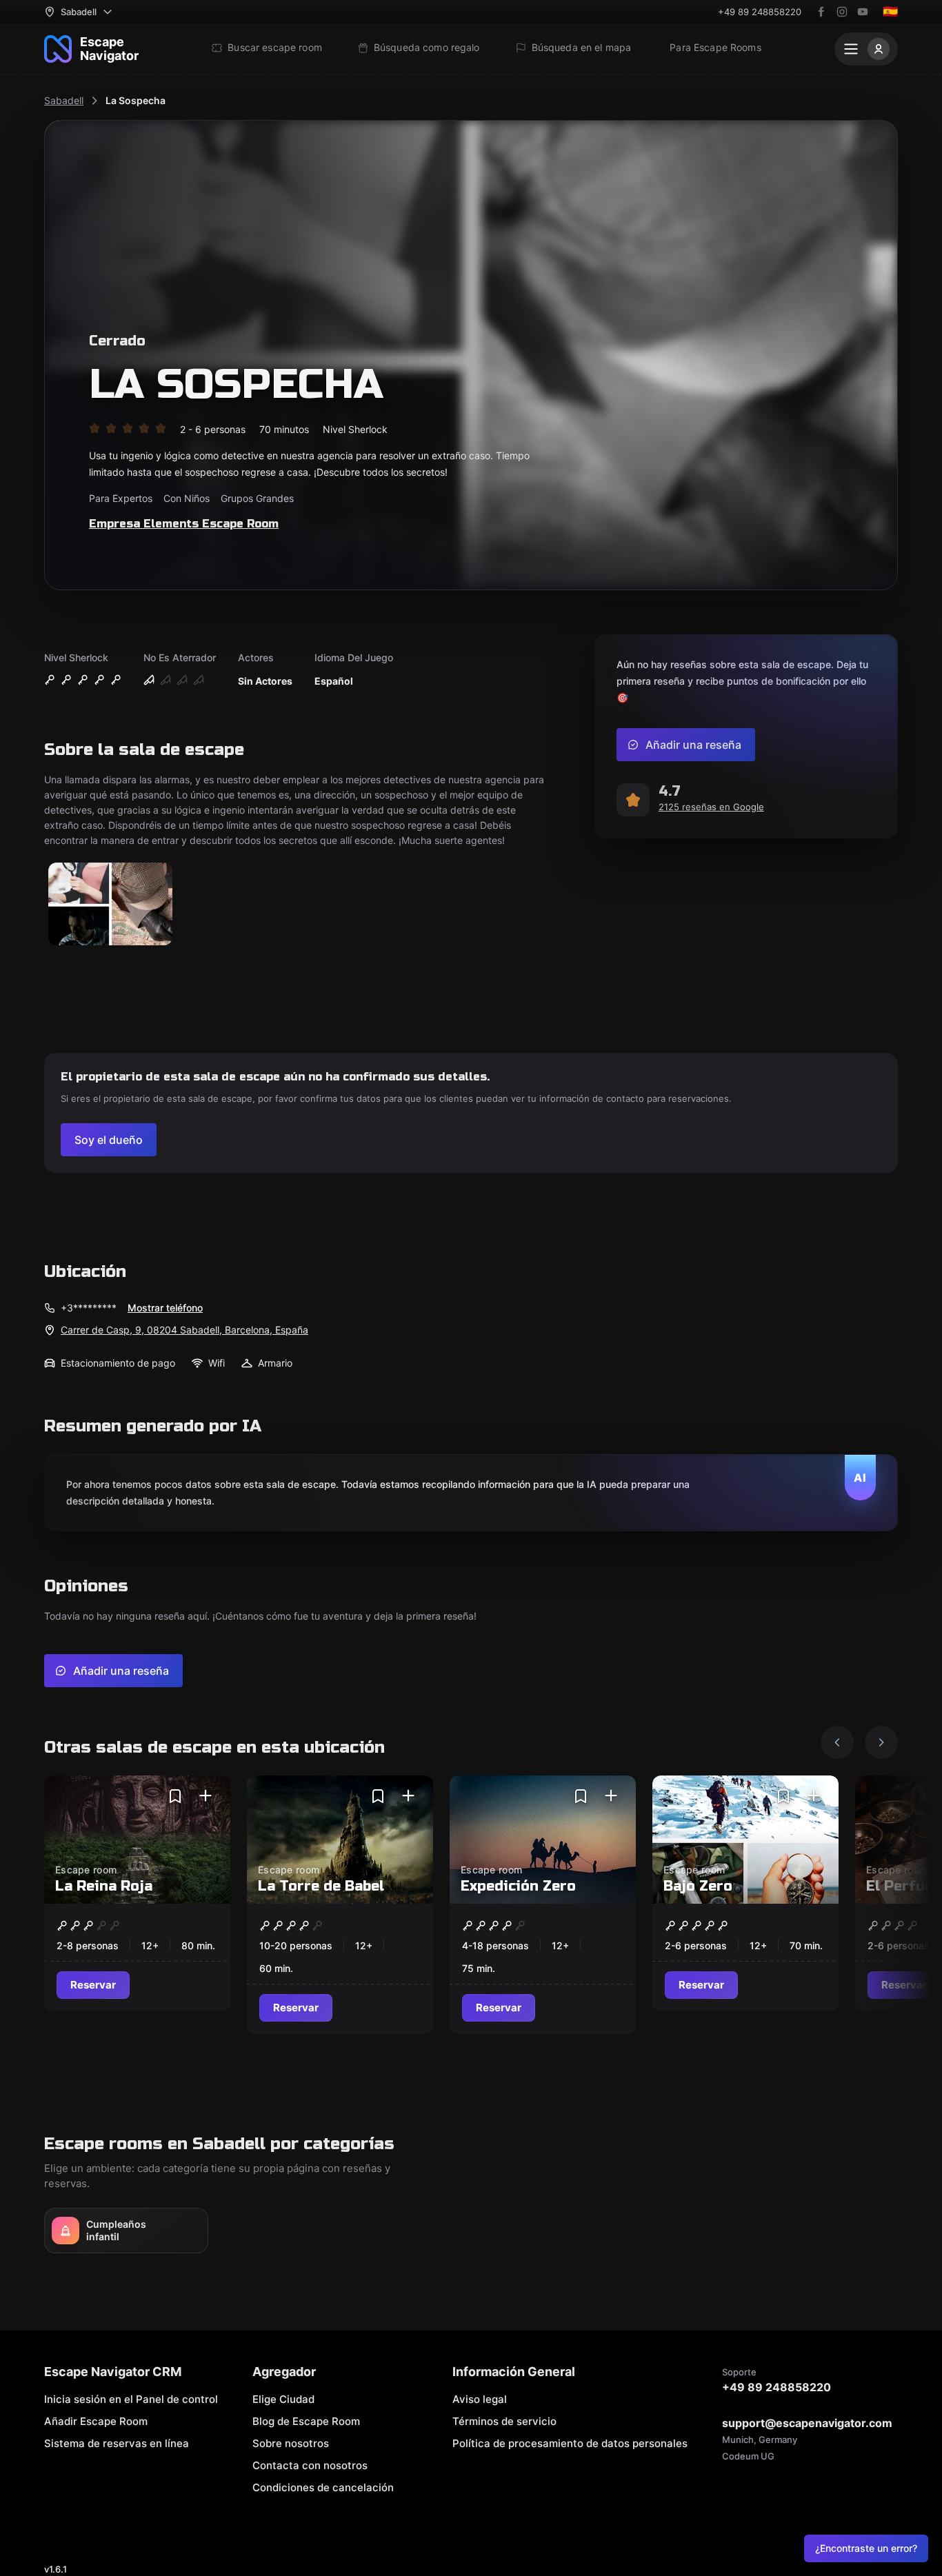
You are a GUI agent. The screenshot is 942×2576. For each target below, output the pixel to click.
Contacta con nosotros (310, 2465)
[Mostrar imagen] (110, 905)
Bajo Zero (698, 1886)
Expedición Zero (518, 1886)
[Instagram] (842, 12)
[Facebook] (821, 12)
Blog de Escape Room (306, 2421)
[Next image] (881, 1742)
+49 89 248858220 (760, 12)
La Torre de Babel (321, 1886)
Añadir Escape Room (96, 2421)
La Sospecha (136, 100)
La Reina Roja (104, 1886)
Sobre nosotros (291, 2443)
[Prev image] (837, 1742)
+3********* (89, 1308)
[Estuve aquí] (206, 1796)
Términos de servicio (504, 2421)
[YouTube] (863, 12)
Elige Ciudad (283, 2399)
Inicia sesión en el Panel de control (131, 2399)
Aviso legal (480, 2399)
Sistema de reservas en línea (117, 2443)
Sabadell (64, 100)
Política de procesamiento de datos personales (570, 2443)
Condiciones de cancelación (323, 2487)
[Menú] (866, 49)
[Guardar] (175, 1796)
